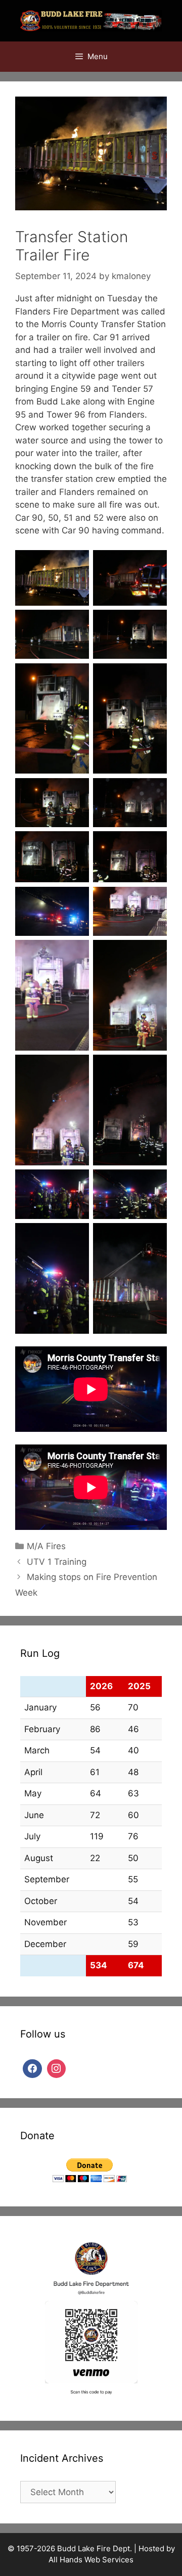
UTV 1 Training (57, 1562)
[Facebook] (32, 2068)
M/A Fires (46, 1546)
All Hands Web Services (91, 2560)
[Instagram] (57, 2068)
